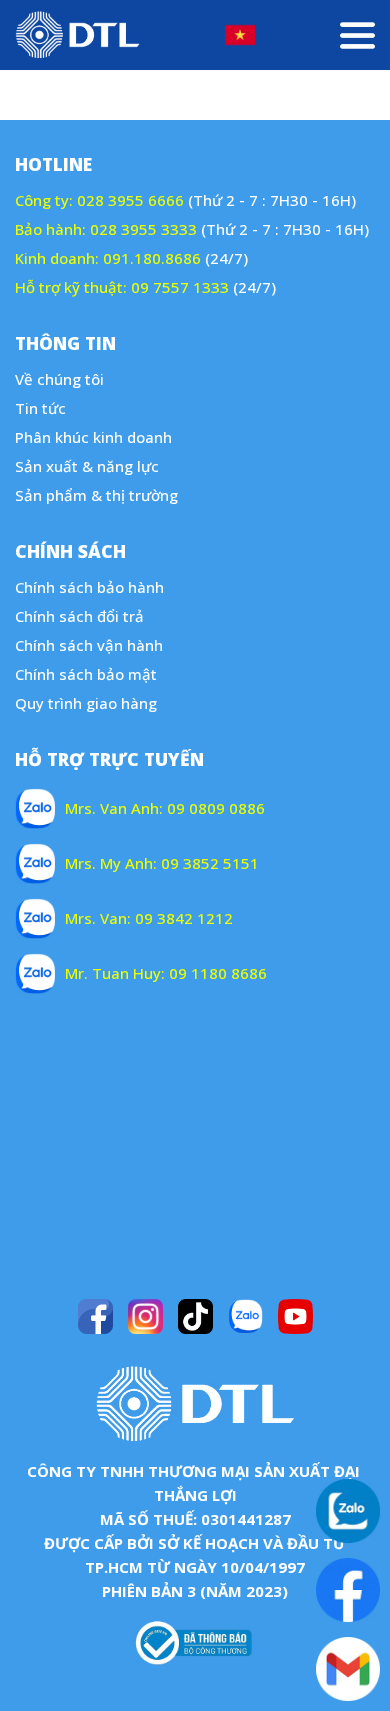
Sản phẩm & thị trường (96, 495)
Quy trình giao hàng (86, 703)
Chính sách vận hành (89, 645)
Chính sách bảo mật (86, 674)
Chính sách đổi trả (79, 616)
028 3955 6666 (130, 200)
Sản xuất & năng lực (87, 466)
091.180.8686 (152, 258)
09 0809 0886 (216, 808)
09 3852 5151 (210, 863)
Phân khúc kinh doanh (93, 437)
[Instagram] (145, 1316)
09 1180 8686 (218, 973)
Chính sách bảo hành (89, 587)
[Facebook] (95, 1316)
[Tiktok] (195, 1316)
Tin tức (40, 408)
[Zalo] (245, 1316)
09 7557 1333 (180, 287)
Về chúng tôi (59, 379)
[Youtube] (295, 1316)
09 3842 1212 (184, 918)
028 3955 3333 (143, 229)
